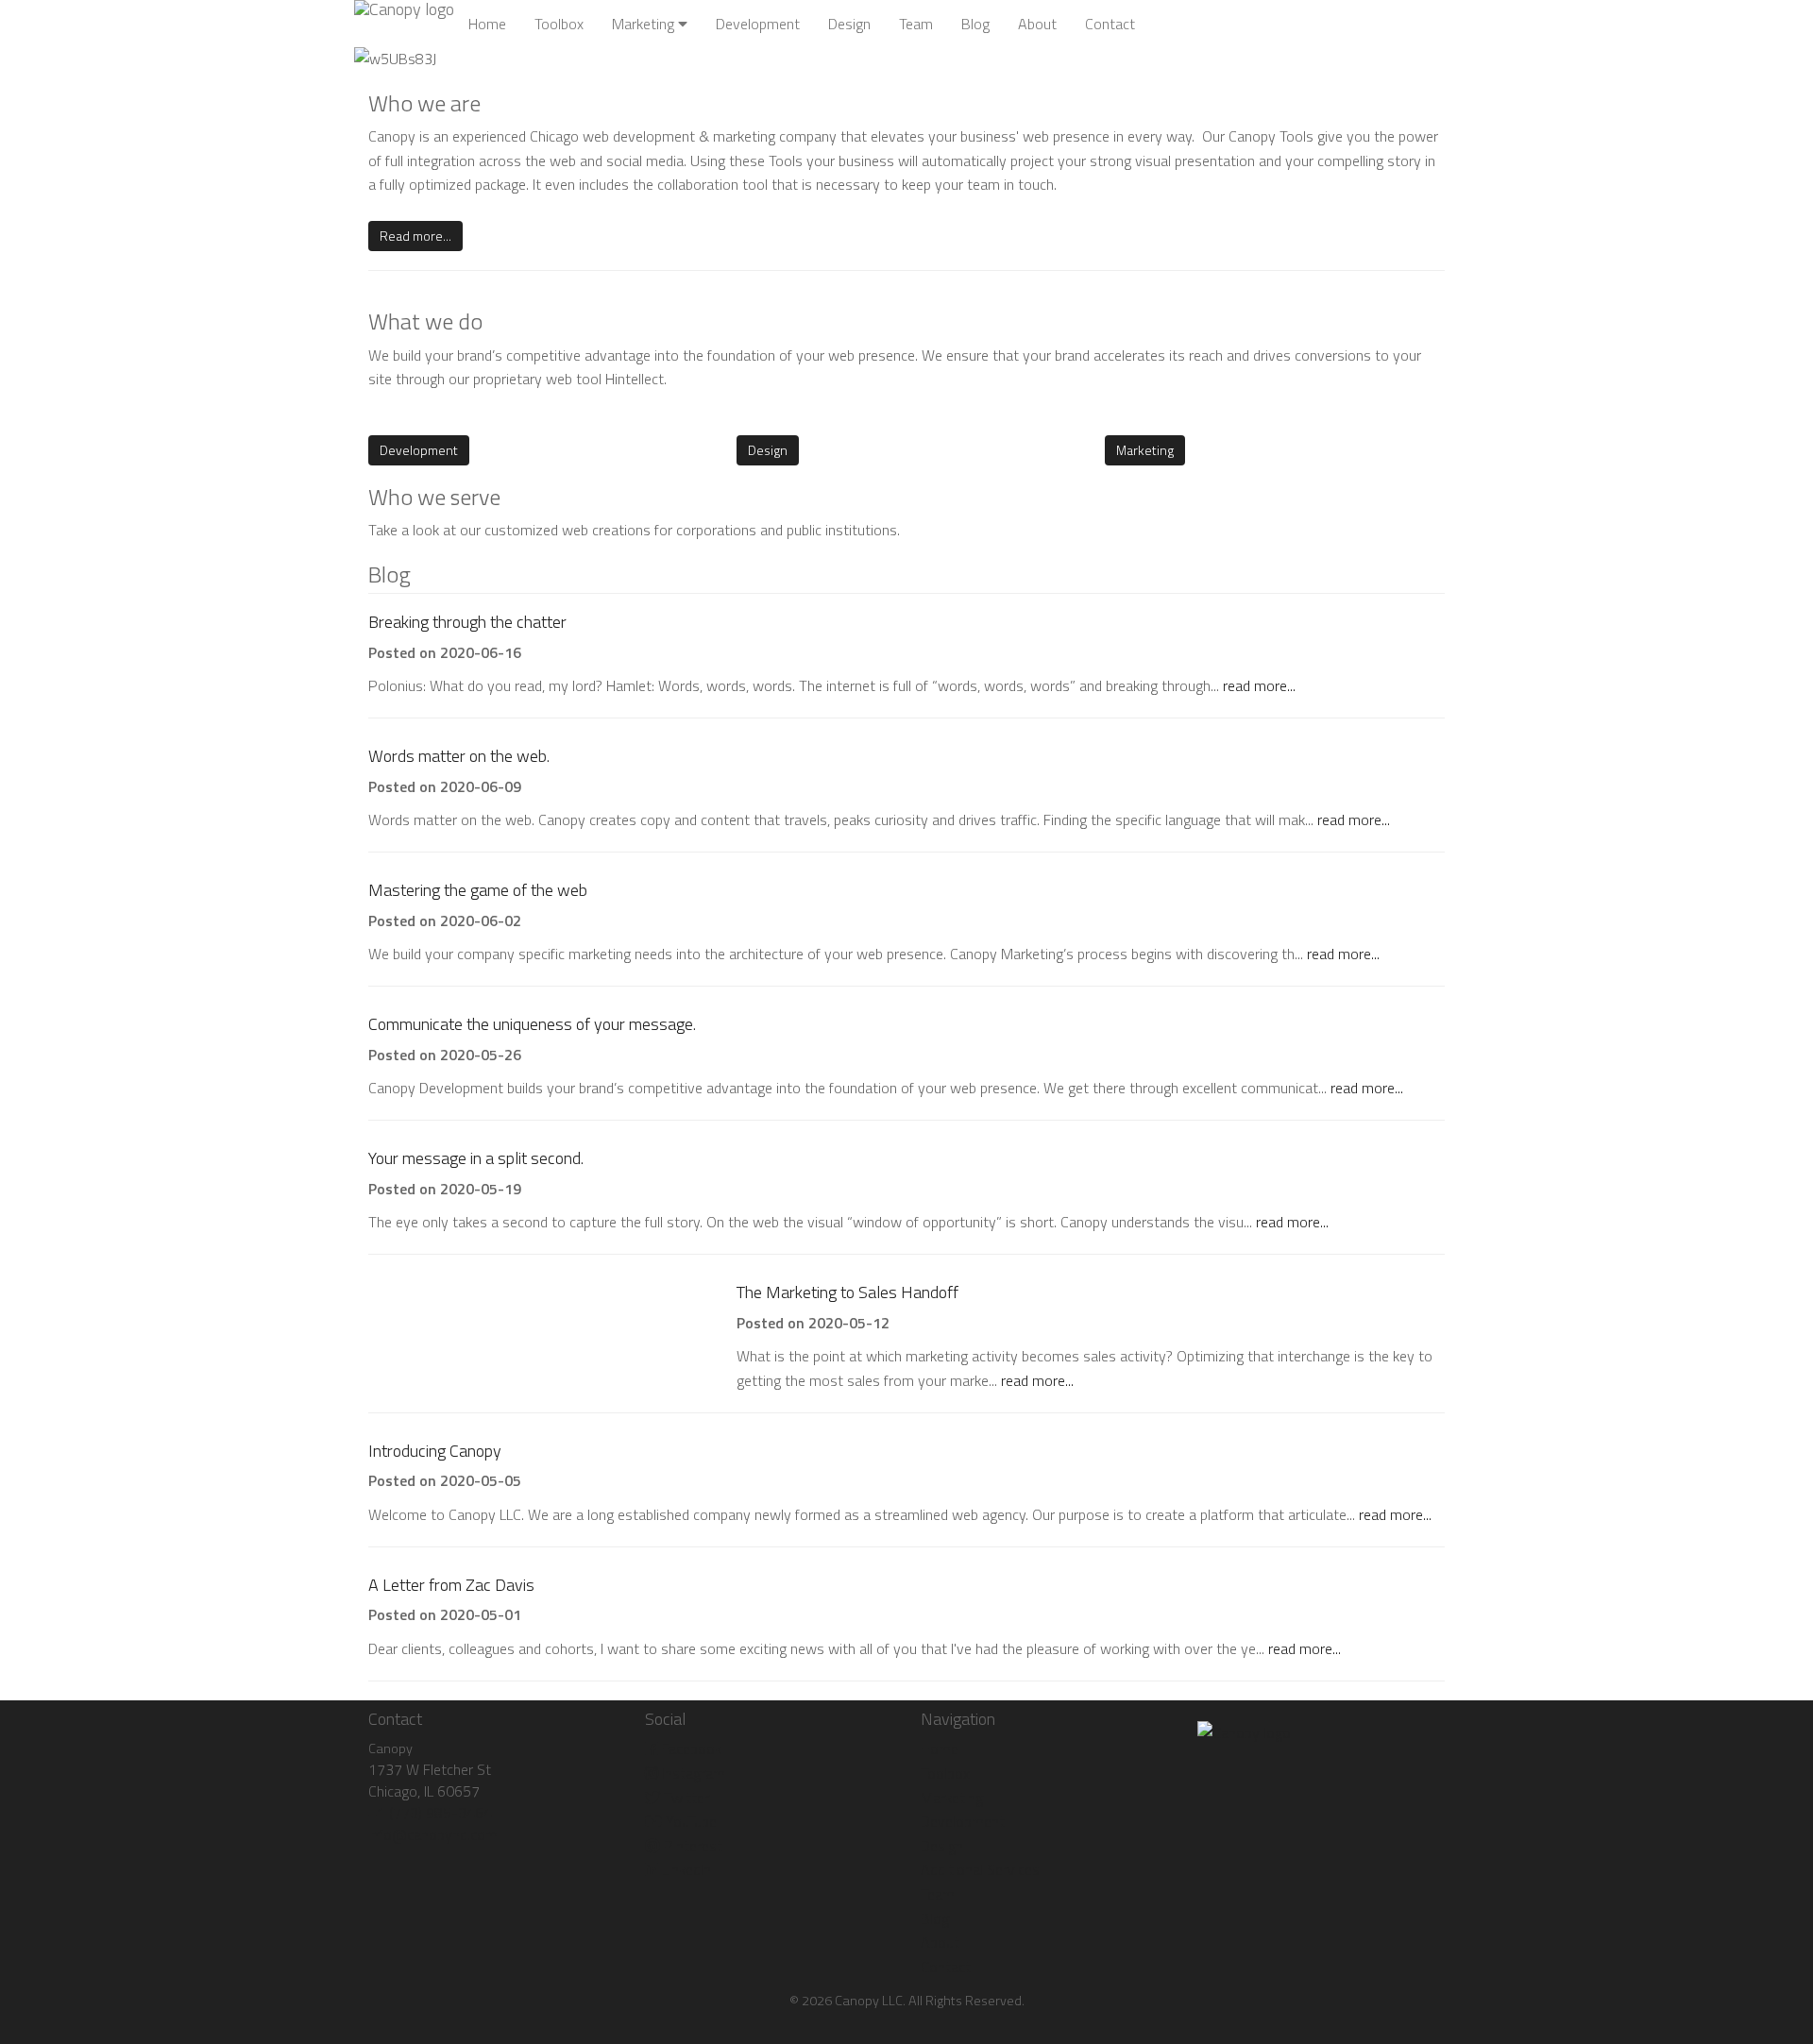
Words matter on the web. (459, 756)
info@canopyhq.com (433, 1834)
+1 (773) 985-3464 (430, 1813)
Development (758, 24)
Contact (1110, 24)
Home (487, 24)
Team (916, 24)
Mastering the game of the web (478, 890)
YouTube (689, 1821)
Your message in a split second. (476, 1158)
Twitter (685, 1798)
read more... (1259, 685)
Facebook (690, 1748)
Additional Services (980, 1869)
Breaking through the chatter (467, 622)
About (1037, 24)
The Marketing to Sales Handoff (847, 1292)
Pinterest (691, 1846)
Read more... (415, 236)
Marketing (645, 24)
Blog (975, 24)
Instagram (692, 1773)
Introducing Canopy (435, 1451)
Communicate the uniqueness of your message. (532, 1024)
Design (849, 24)
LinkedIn (685, 1869)
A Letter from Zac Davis (451, 1585)
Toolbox (559, 24)
